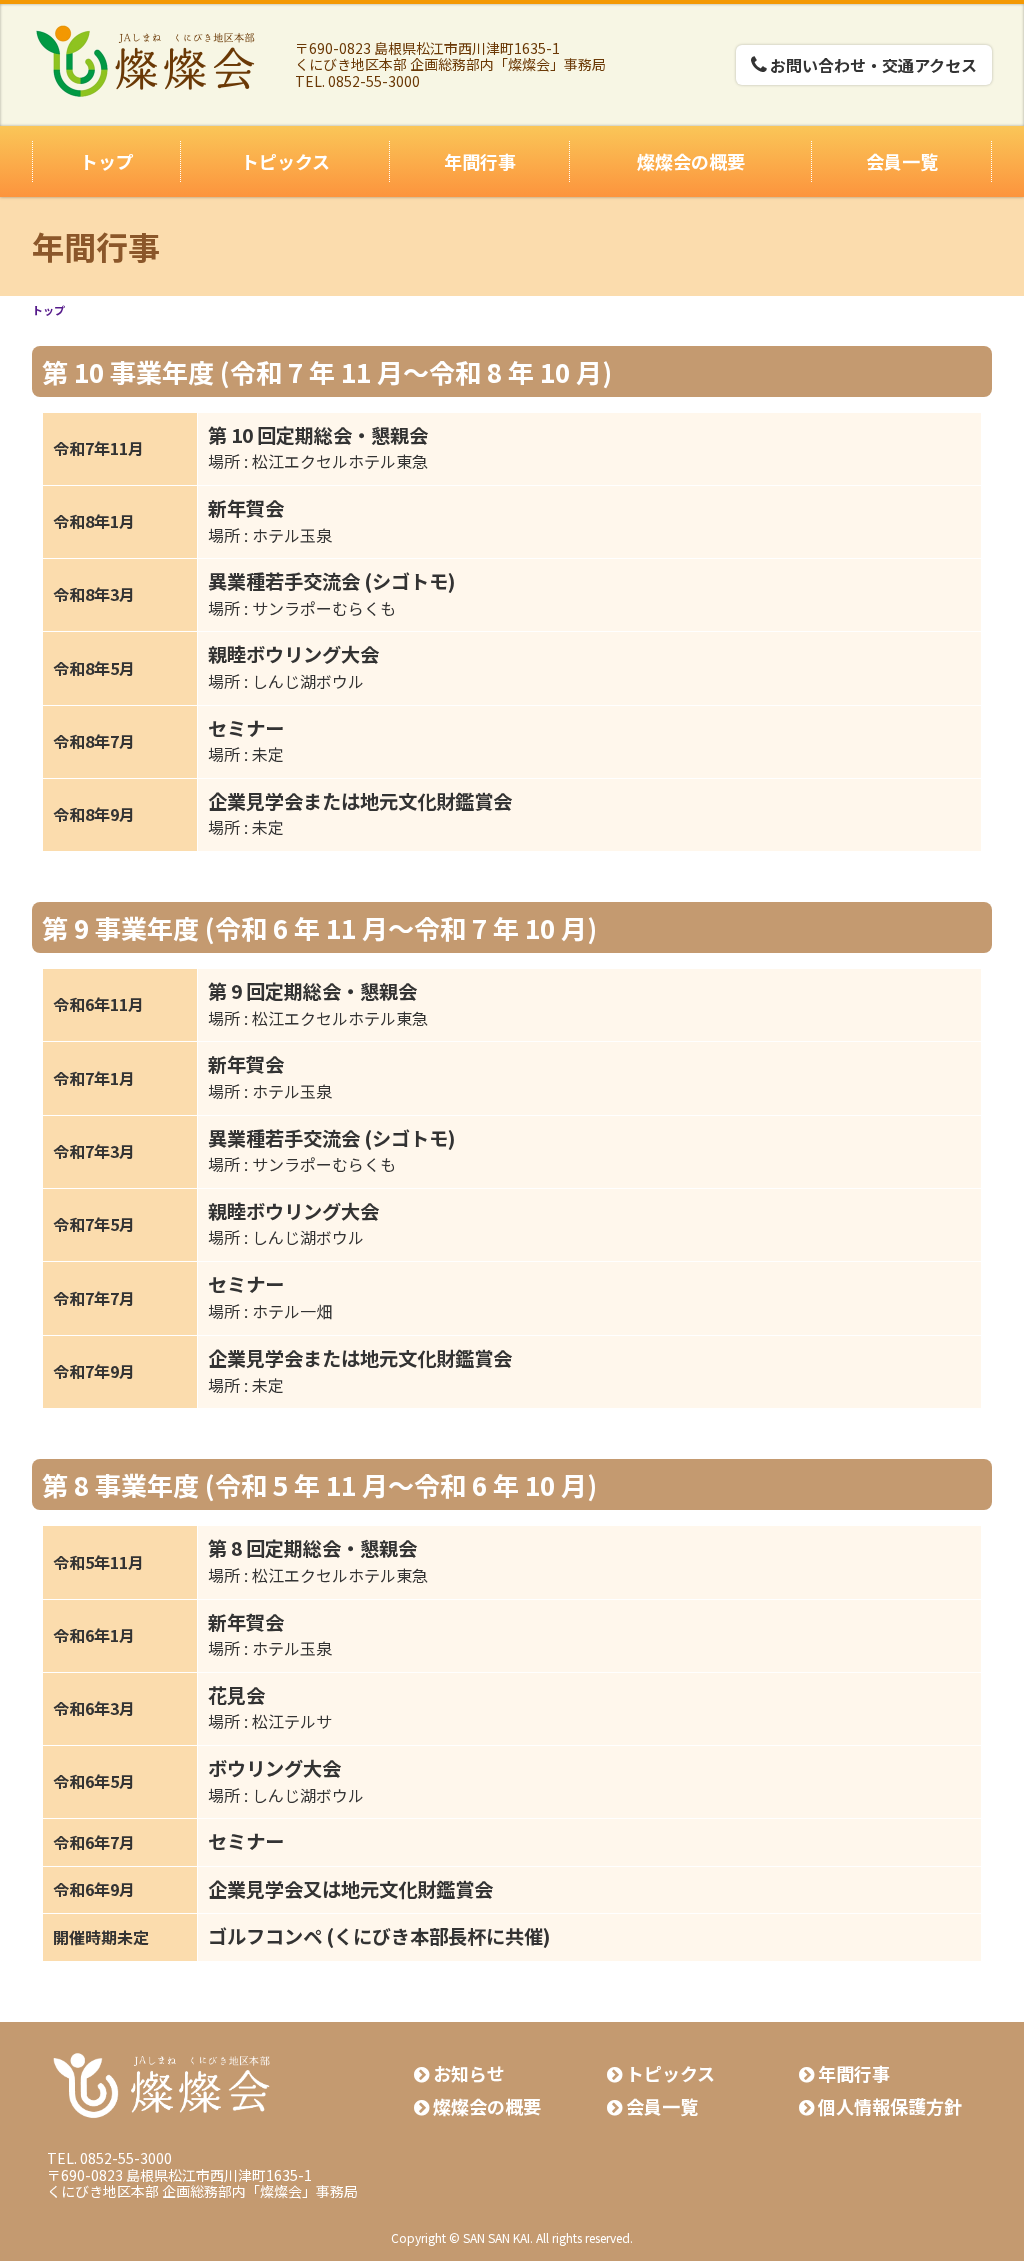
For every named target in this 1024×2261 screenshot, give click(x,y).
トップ (107, 161)
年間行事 (480, 161)
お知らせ (469, 2073)
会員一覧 (902, 161)
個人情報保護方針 (890, 2106)
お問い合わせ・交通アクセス (873, 65)
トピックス (285, 161)
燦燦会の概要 (691, 161)
